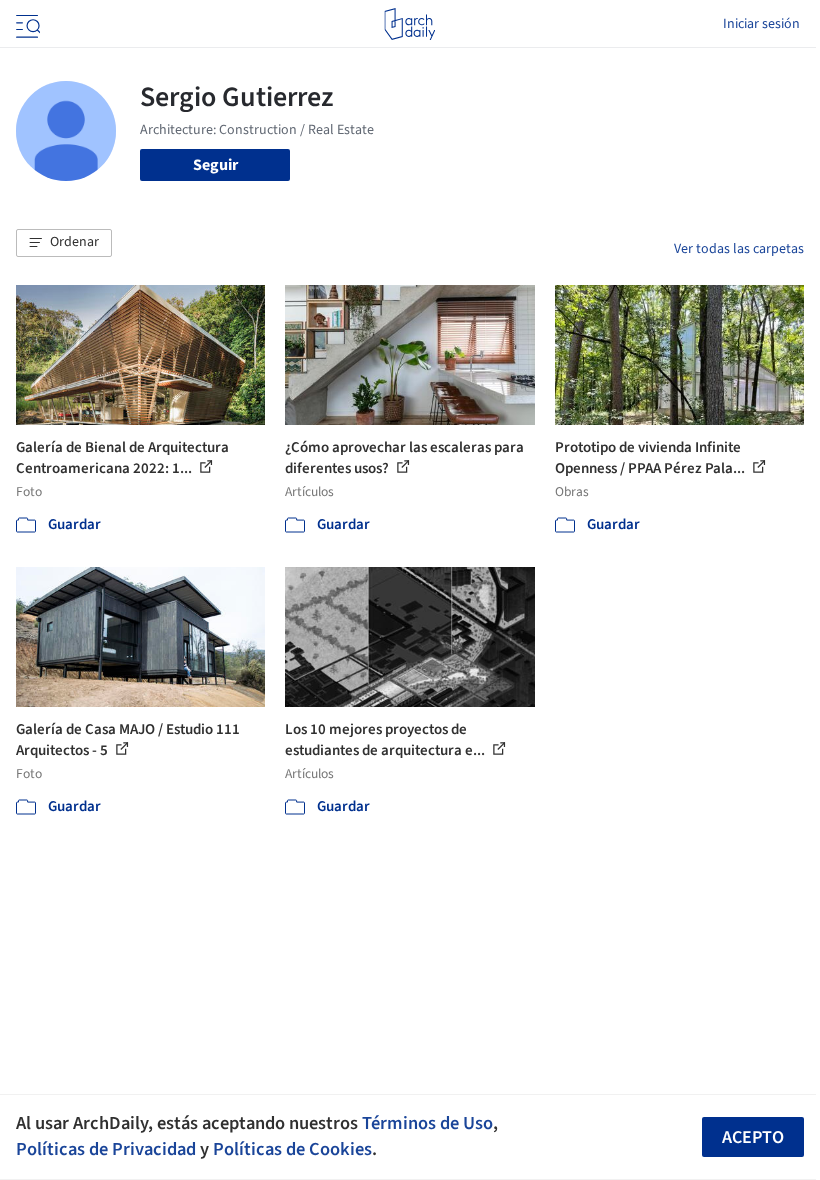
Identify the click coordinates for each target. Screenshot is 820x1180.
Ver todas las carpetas (739, 249)
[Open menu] (26, 24)
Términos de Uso (427, 1123)
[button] (64, 243)
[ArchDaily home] (409, 24)
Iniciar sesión (761, 24)
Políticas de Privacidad (106, 1149)
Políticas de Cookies (292, 1149)
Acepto (753, 1137)
